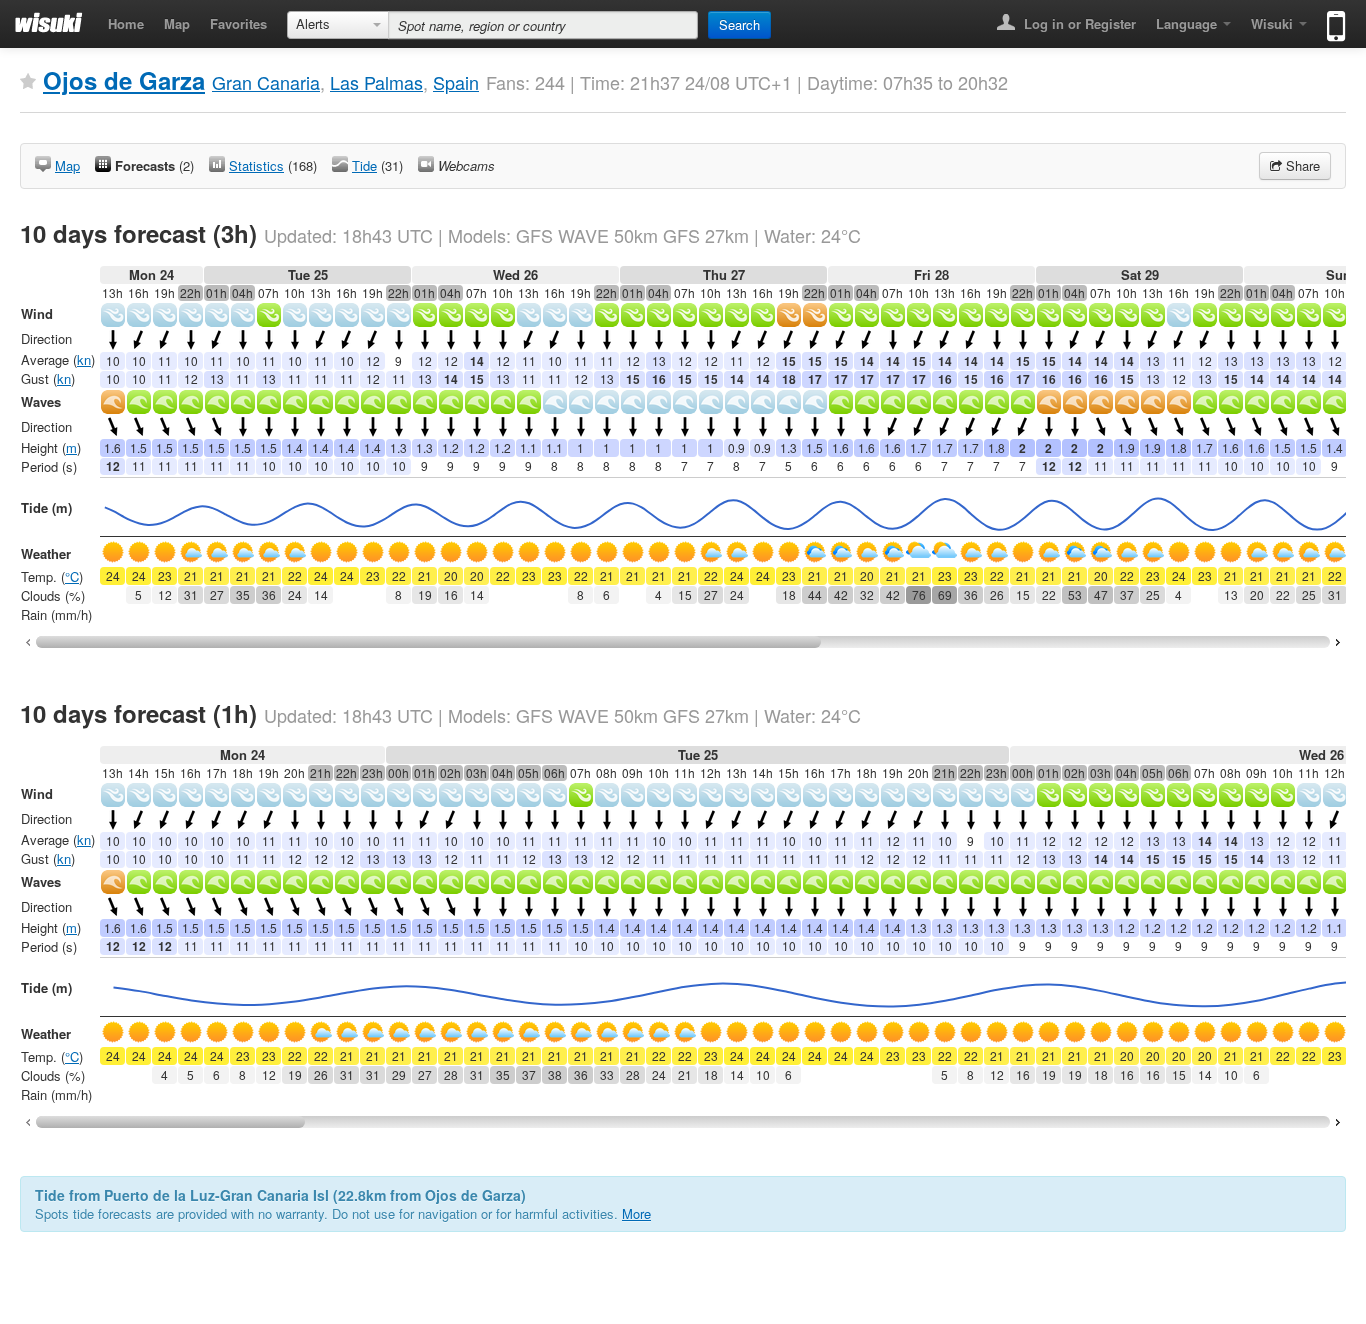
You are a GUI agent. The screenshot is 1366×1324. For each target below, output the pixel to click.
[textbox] (543, 25)
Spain (456, 82)
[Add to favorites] (28, 82)
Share (1301, 165)
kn (84, 359)
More (636, 1213)
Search (739, 24)
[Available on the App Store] (1331, 17)
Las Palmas (376, 82)
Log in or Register (1078, 23)
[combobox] (338, 25)
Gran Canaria (266, 82)
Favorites (238, 23)
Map (177, 23)
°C (72, 576)
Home (126, 23)
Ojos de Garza (124, 80)
